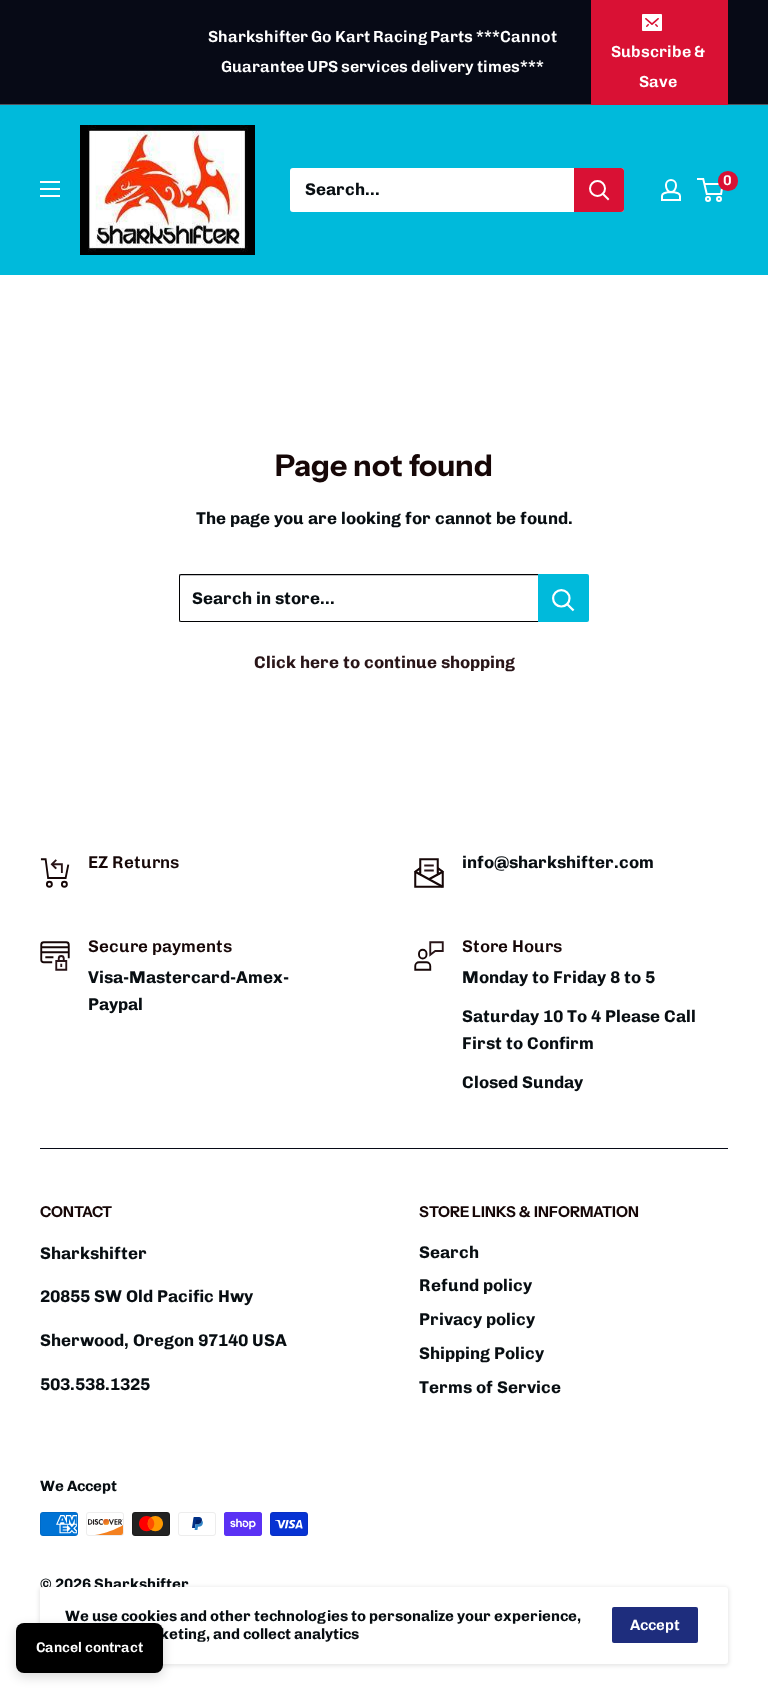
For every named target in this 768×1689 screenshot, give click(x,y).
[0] (711, 190)
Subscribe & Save (658, 66)
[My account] (671, 190)
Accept (655, 1625)
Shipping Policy (481, 1353)
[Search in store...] (563, 598)
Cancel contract (89, 1647)
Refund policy (475, 1285)
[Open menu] (50, 189)
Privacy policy (477, 1319)
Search (449, 1252)
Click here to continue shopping (384, 662)
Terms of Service (490, 1387)
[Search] (599, 190)
